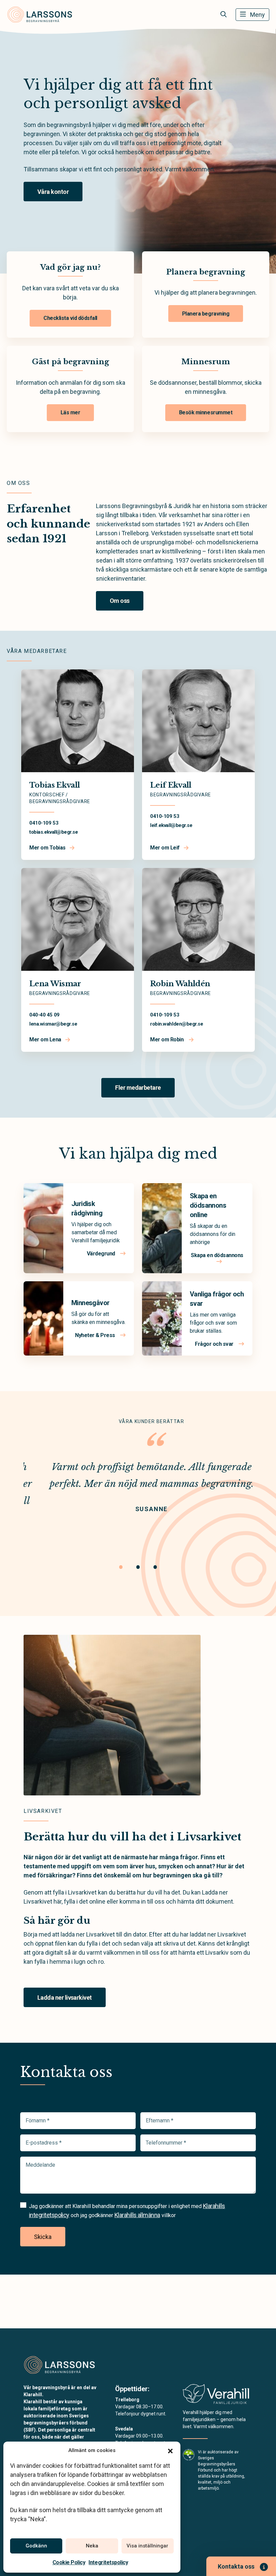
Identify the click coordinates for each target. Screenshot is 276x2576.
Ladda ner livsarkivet (65, 1998)
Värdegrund (102, 1254)
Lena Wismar (55, 984)
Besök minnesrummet (206, 412)
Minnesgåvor (90, 1303)
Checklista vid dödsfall (70, 318)
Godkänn (36, 2546)
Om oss (120, 601)
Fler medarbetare (138, 1088)
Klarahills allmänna (137, 2215)
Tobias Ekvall (55, 785)
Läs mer (71, 412)
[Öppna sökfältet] (223, 14)
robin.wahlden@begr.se (177, 1024)
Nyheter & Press (96, 1335)
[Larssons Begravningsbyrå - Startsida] (60, 2365)
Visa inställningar (147, 2546)
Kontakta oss (236, 2566)
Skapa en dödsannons (217, 1255)
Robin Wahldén (180, 984)
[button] (170, 2450)
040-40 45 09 (44, 1015)
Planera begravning (206, 314)
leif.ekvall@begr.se (171, 825)
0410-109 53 (44, 823)
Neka (92, 2546)
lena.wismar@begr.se (53, 1024)
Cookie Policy (69, 2562)
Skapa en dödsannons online (208, 1205)
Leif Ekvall (171, 785)
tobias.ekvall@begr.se (54, 832)
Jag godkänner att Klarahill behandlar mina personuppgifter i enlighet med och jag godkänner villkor (127, 2210)
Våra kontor (53, 192)
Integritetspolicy (108, 2562)
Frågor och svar (215, 1344)
